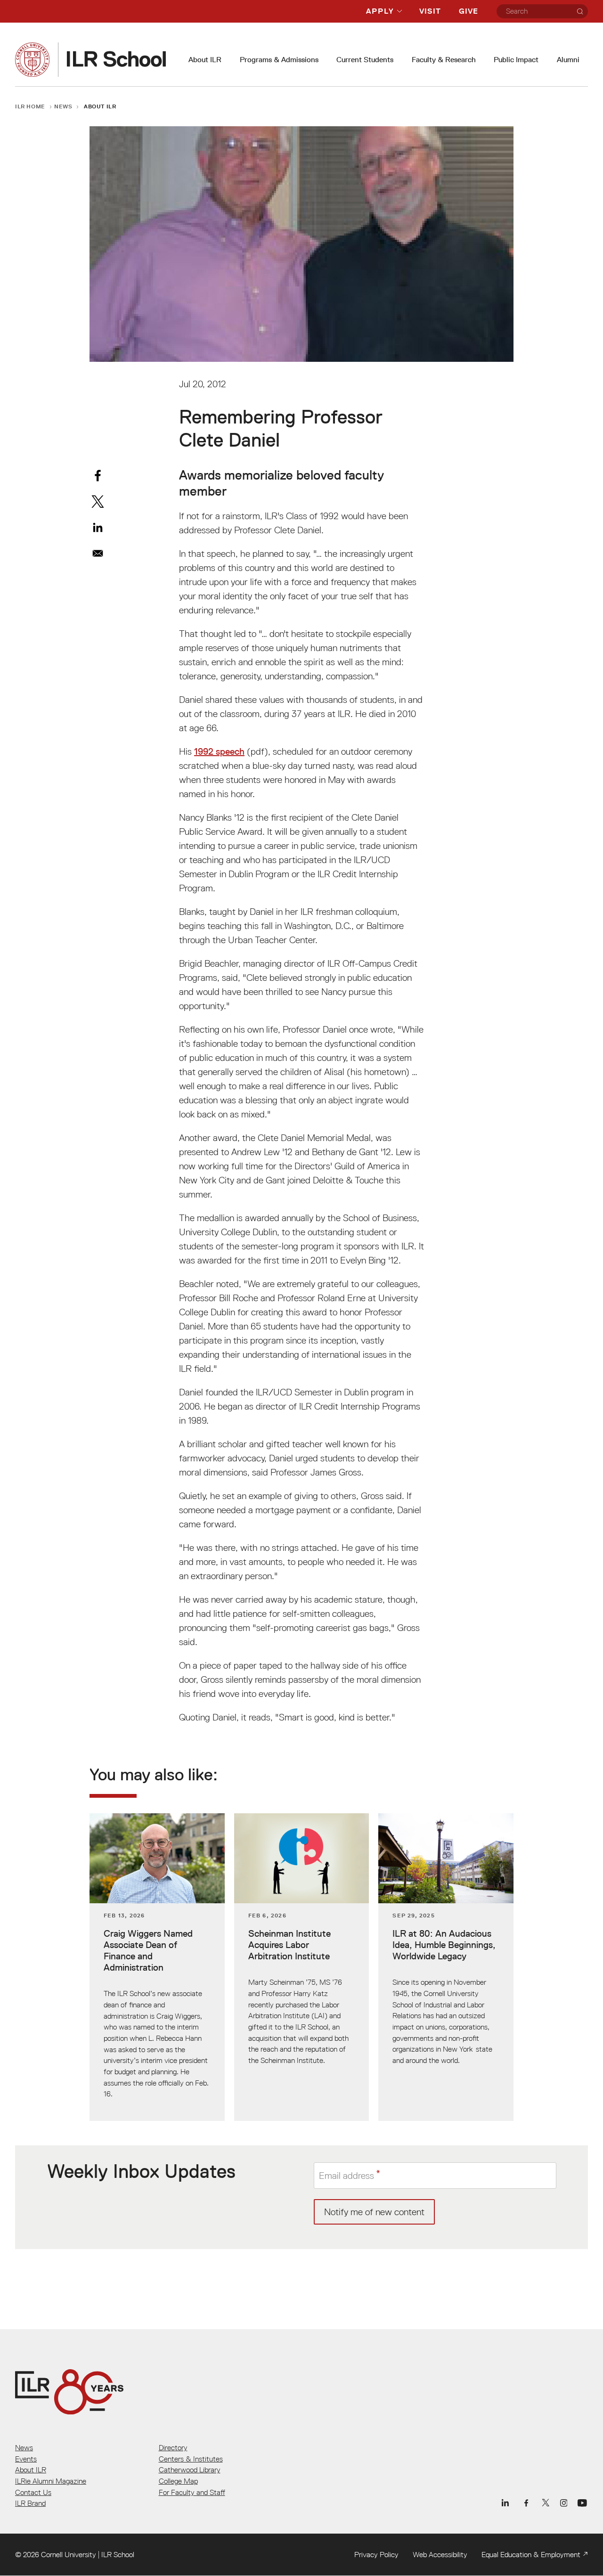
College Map (178, 2481)
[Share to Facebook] (98, 476)
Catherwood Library (190, 2470)
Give (469, 11)
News (63, 106)
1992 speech (219, 751)
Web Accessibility (440, 2554)
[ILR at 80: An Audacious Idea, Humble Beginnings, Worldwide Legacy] (446, 1967)
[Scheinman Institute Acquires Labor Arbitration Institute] (302, 1967)
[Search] (580, 11)
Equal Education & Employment (531, 2554)
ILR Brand (30, 2503)
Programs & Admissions (279, 60)
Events (26, 2459)
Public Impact (516, 60)
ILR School (118, 2554)
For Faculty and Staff (192, 2492)
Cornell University (69, 2554)
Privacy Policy (376, 2554)
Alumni (568, 60)
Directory (173, 2447)
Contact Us (33, 2492)
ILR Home (30, 106)
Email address (346, 2176)
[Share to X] (98, 501)
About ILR (205, 60)
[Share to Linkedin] (98, 527)
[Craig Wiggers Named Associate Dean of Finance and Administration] (157, 1967)
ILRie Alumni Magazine (51, 2481)
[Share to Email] (98, 553)
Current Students (365, 60)
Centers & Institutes (191, 2459)
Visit (430, 11)
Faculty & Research (444, 60)
